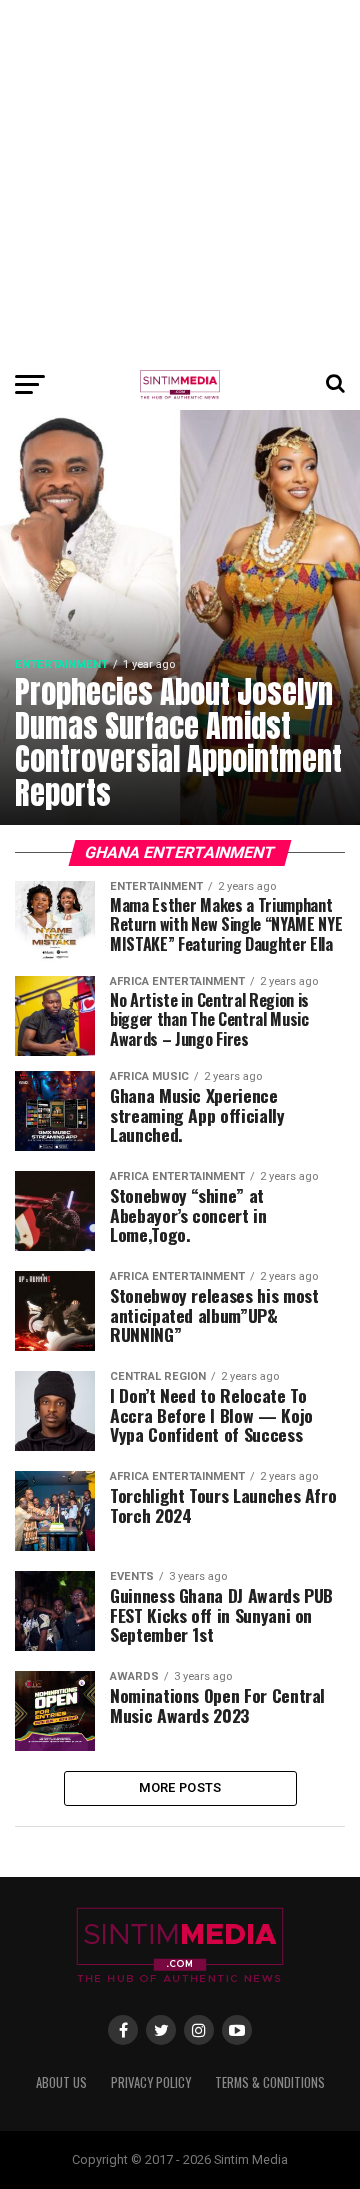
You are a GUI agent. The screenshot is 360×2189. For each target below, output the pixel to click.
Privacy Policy (151, 2082)
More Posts (180, 1787)
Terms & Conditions (270, 2082)
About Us (61, 2082)
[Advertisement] (180, 180)
